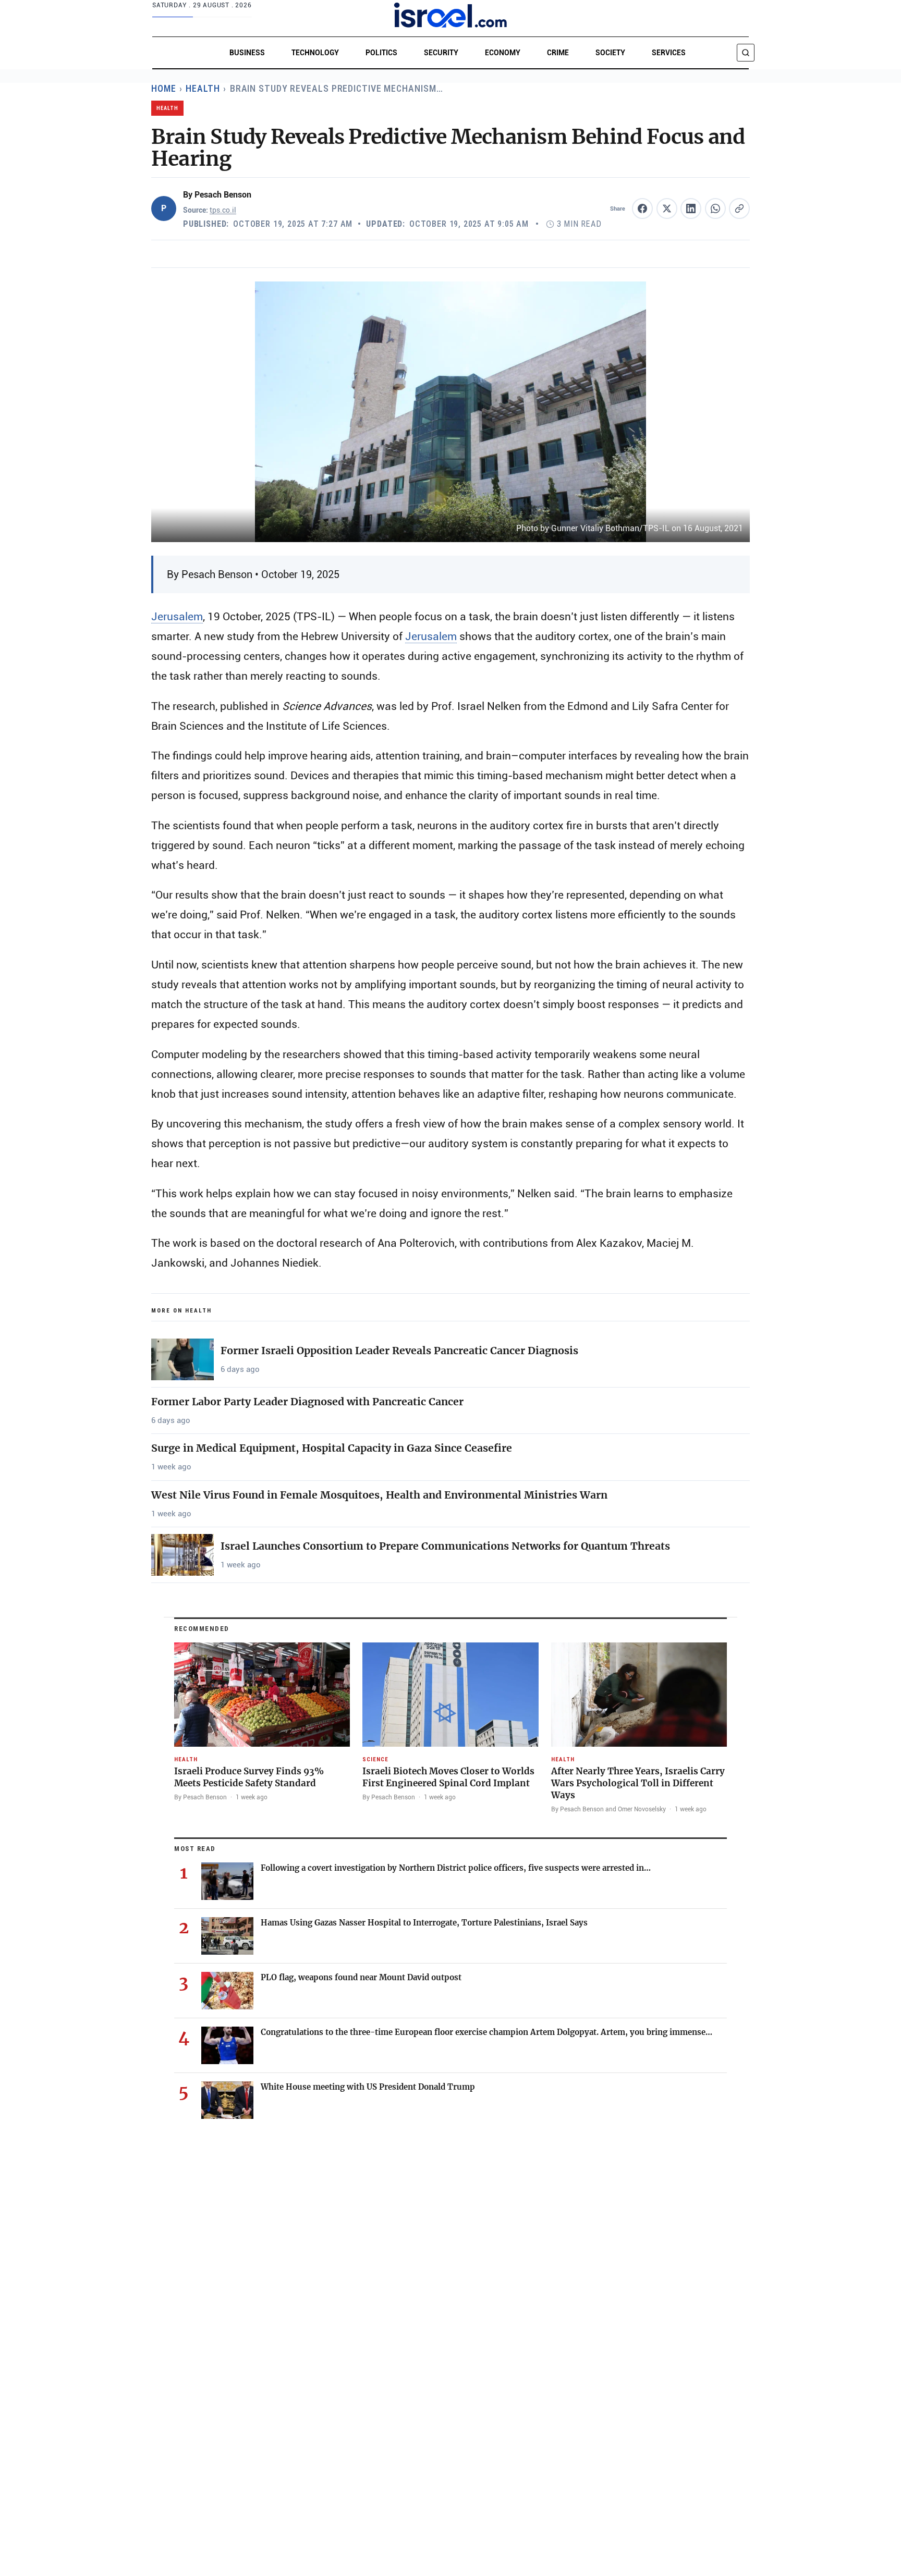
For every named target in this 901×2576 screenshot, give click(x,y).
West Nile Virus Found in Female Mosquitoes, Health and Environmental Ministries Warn (379, 1495)
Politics (381, 53)
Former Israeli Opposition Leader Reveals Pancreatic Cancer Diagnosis (399, 1351)
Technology (315, 53)
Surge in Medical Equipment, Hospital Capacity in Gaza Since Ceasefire (332, 1448)
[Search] (746, 53)
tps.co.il (223, 211)
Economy (503, 53)
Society (610, 53)
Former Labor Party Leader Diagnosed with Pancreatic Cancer (307, 1402)
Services (669, 53)
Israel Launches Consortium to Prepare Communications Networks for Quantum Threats (445, 1546)
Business (247, 53)
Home (164, 88)
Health (203, 88)
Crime (558, 53)
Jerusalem (177, 616)
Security (441, 53)
